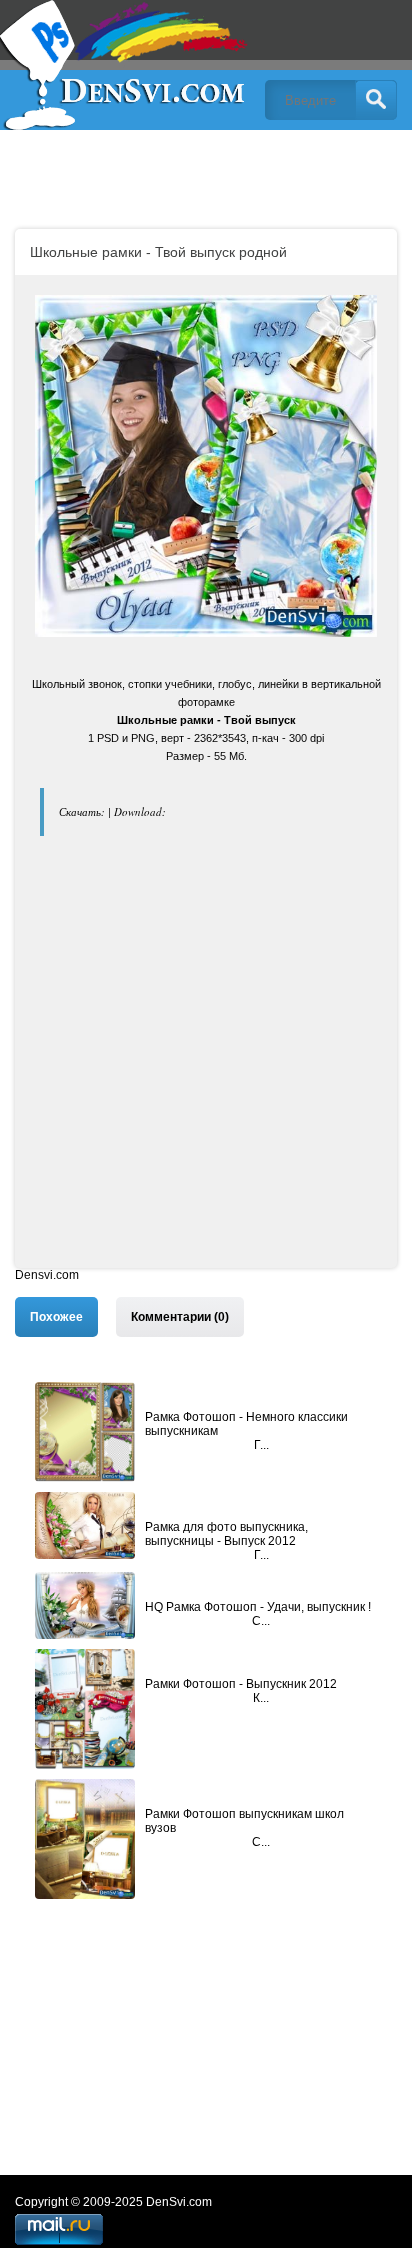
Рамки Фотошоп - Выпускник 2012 (241, 1684)
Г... (261, 1445)
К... (261, 1698)
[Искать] (376, 100)
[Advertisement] (206, 1062)
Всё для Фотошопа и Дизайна (125, 65)
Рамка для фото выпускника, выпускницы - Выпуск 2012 (226, 1534)
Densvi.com (47, 1275)
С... (261, 1621)
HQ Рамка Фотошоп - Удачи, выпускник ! (258, 1607)
